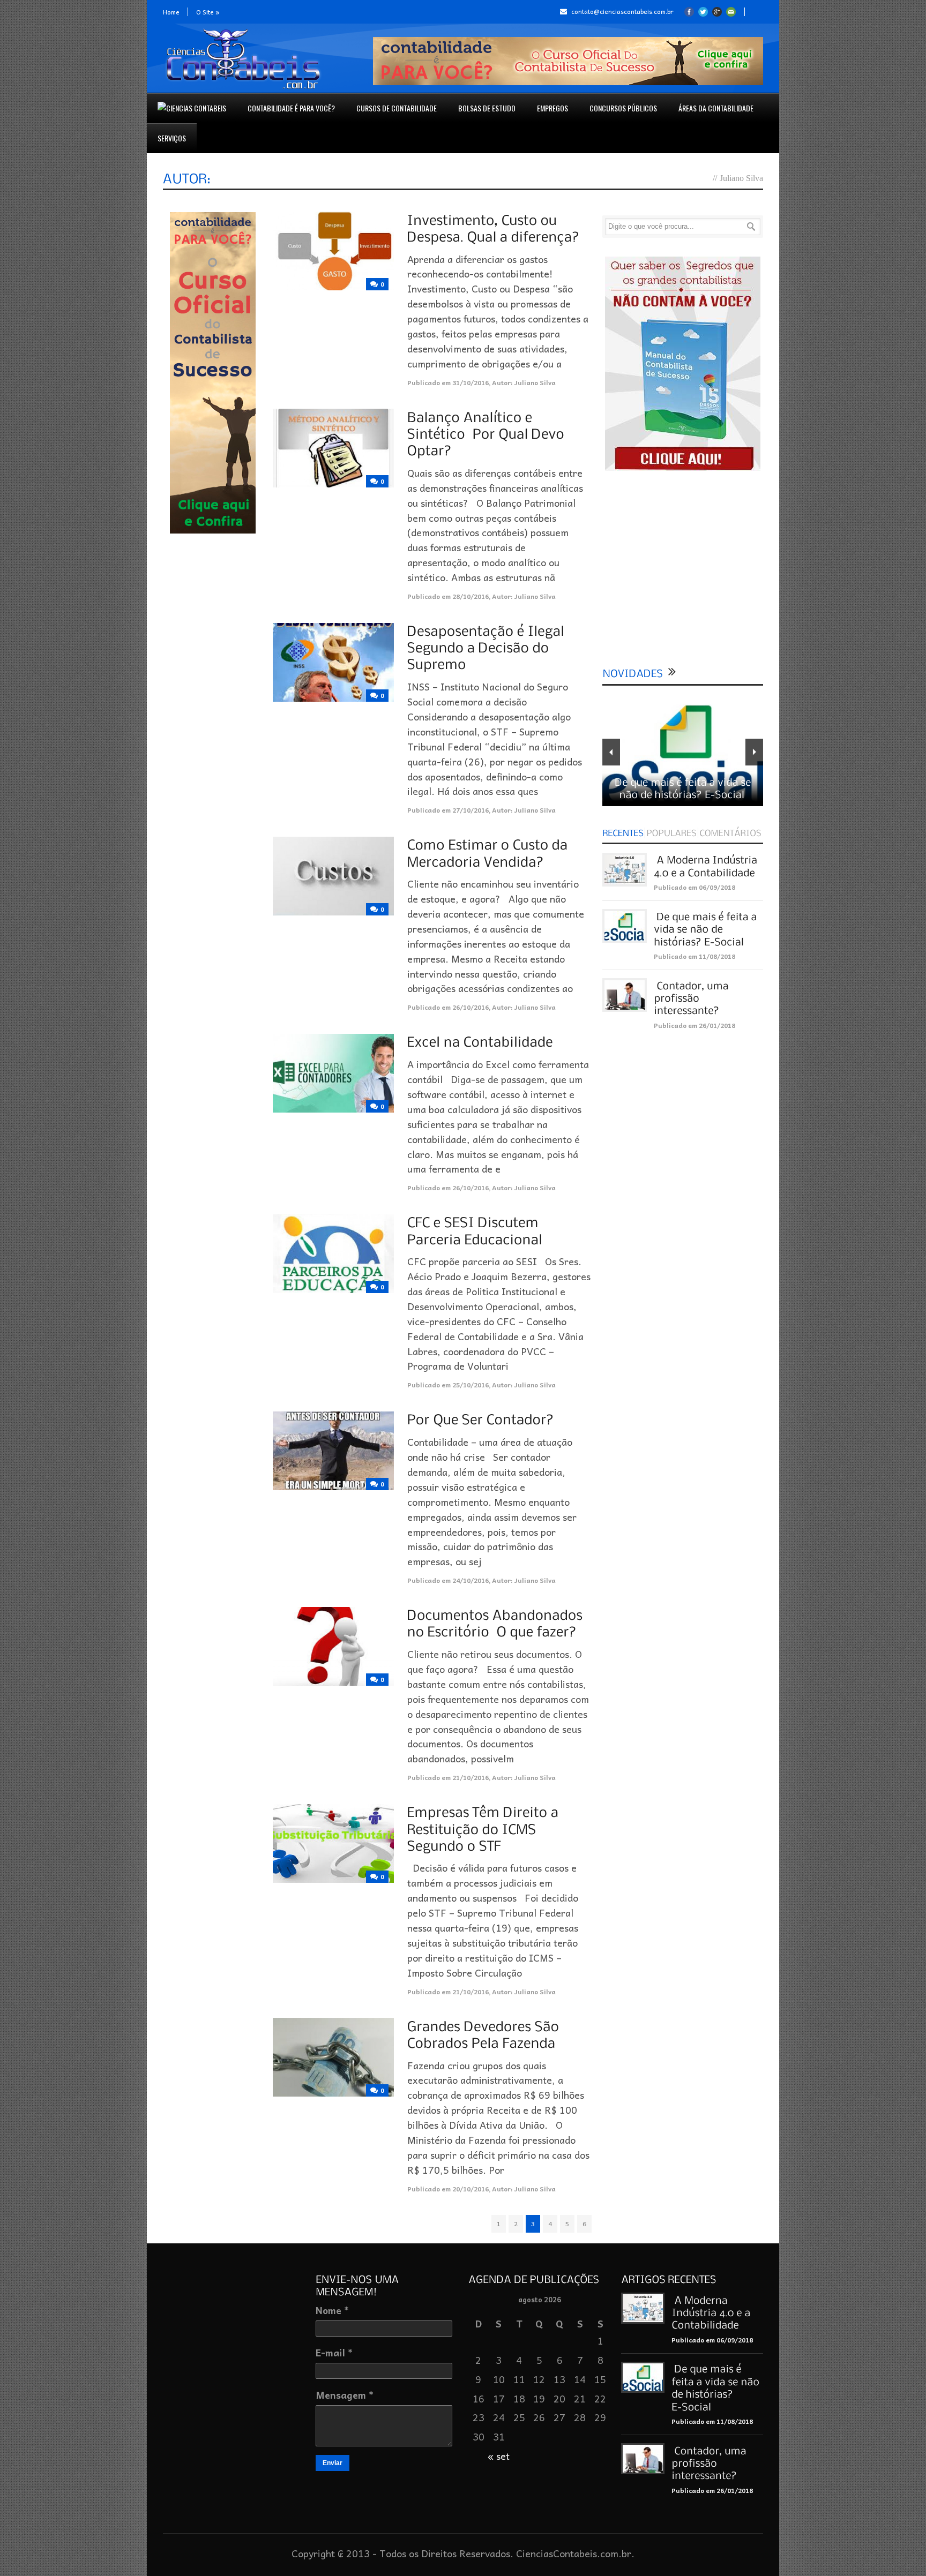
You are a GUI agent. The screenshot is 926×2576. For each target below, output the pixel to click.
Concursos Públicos (623, 108)
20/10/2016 (471, 2189)
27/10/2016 (471, 810)
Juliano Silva (535, 382)
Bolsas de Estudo (487, 108)
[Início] (192, 108)
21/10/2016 (471, 1777)
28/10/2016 (471, 596)
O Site (208, 12)
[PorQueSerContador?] (481, 1420)
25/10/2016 (471, 1385)
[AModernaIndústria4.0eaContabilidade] (712, 2312)
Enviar (333, 2463)
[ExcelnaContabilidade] (480, 1042)
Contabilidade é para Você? (291, 108)
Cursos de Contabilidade (397, 108)
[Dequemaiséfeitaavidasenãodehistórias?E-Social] (707, 929)
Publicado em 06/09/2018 (694, 887)
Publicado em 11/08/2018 (694, 956)
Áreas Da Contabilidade (716, 108)
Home (171, 12)
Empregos (552, 108)
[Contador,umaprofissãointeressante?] (692, 998)
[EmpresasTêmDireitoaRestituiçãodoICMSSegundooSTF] (485, 1829)
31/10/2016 (471, 382)
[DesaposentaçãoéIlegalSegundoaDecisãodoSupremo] (488, 648)
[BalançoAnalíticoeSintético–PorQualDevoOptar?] (488, 433)
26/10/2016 (471, 1007)
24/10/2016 (471, 1580)
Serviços (172, 138)
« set (499, 2456)
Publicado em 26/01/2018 (694, 1025)
